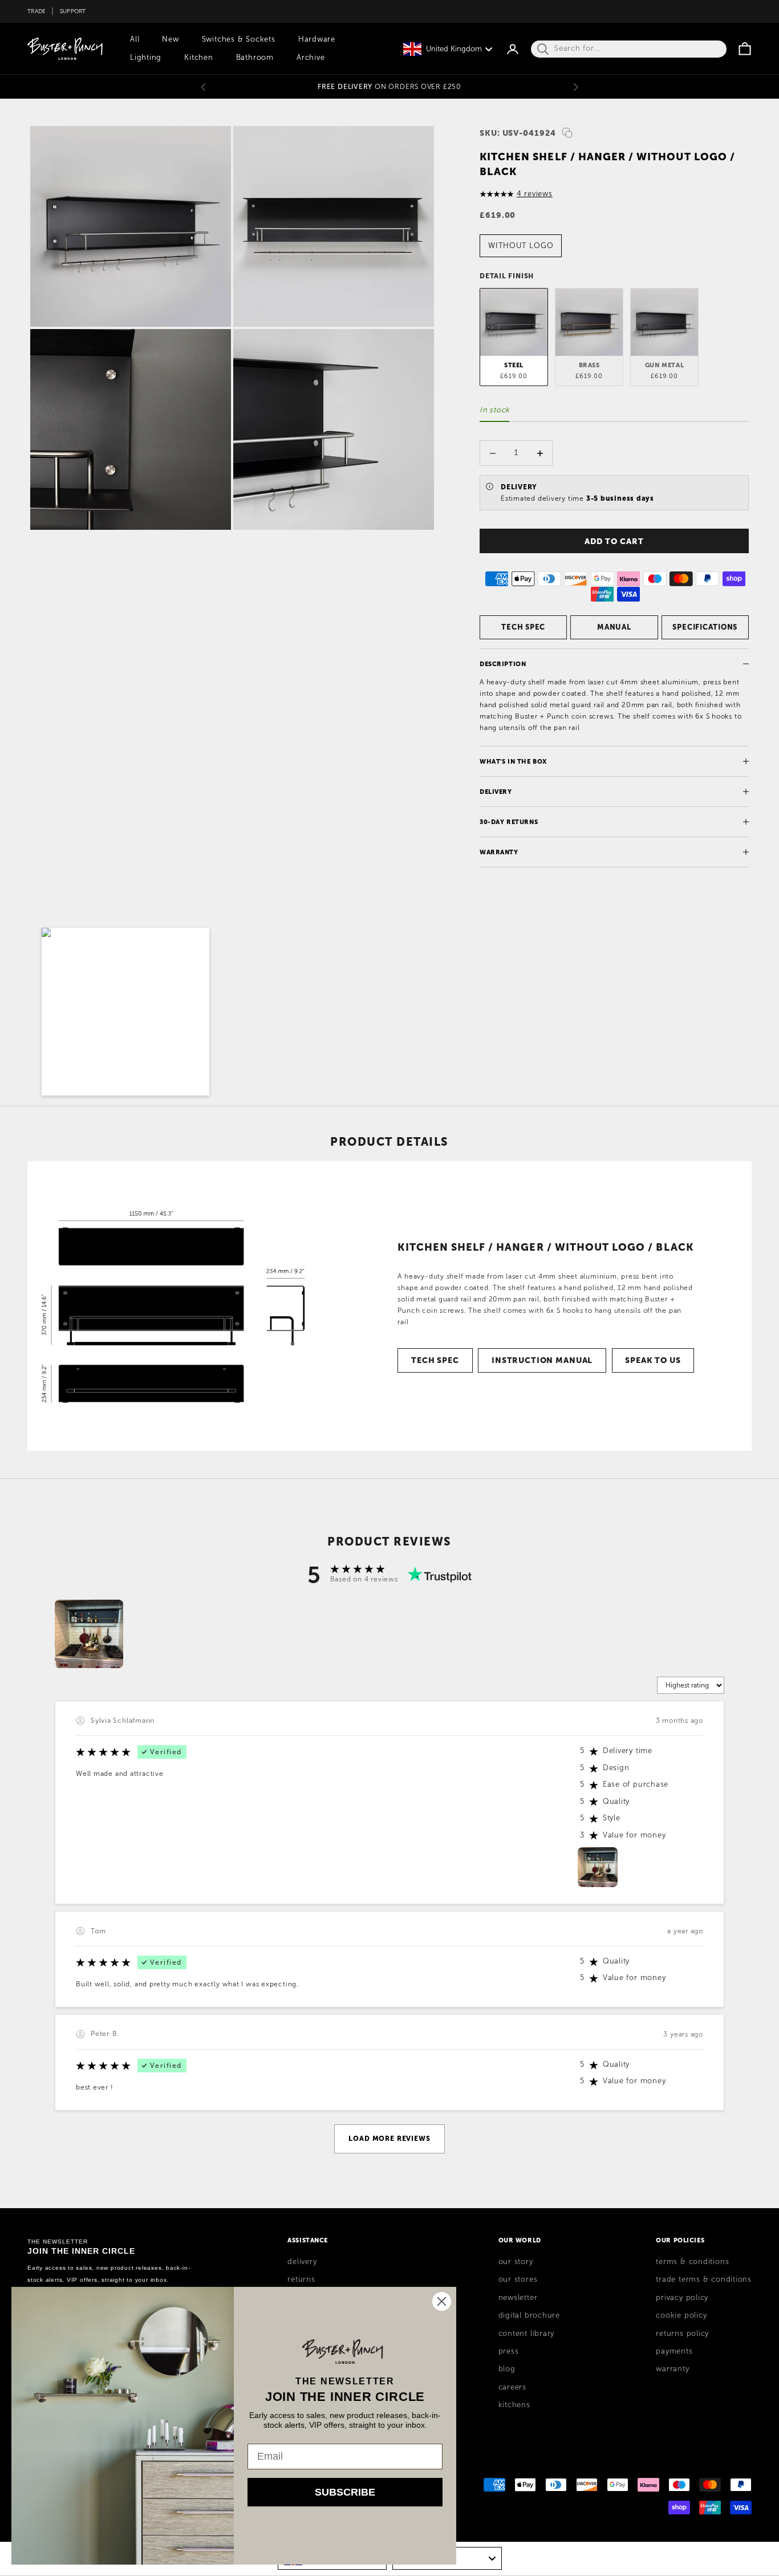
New (170, 39)
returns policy (682, 2334)
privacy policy (682, 2298)
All (135, 39)
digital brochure (529, 2315)
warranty (672, 2369)
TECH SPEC (523, 627)
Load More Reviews (389, 2139)
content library (527, 2334)
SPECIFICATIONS (705, 627)
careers (512, 2387)
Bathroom (255, 58)
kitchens (514, 2405)
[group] (89, 1634)
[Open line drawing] (172, 1306)
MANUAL (614, 627)
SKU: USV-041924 (518, 133)
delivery (302, 2262)
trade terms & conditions (704, 2279)
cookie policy (681, 2315)
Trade (36, 11)
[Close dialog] (442, 2301)
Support (73, 11)
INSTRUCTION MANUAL (542, 1360)
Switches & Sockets (239, 39)
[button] (125, 1012)
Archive (311, 58)
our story (516, 2262)
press (509, 2351)
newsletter (518, 2298)
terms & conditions (692, 2262)
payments (674, 2351)
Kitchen (198, 58)
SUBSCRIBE (345, 2492)
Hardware (317, 39)
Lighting (146, 58)
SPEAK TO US (653, 1360)
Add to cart (614, 541)
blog (507, 2369)
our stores (518, 2279)
